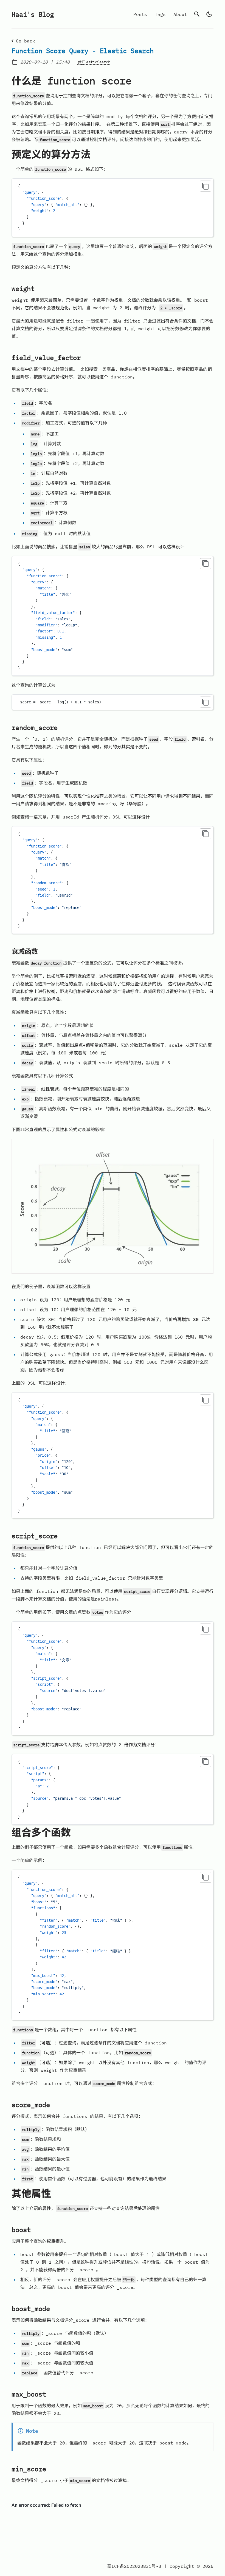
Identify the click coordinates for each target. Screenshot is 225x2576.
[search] (197, 14)
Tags (160, 14)
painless (106, 1599)
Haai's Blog (33, 14)
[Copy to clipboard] (206, 186)
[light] (209, 14)
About (180, 14)
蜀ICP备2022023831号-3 (134, 2566)
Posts (140, 14)
